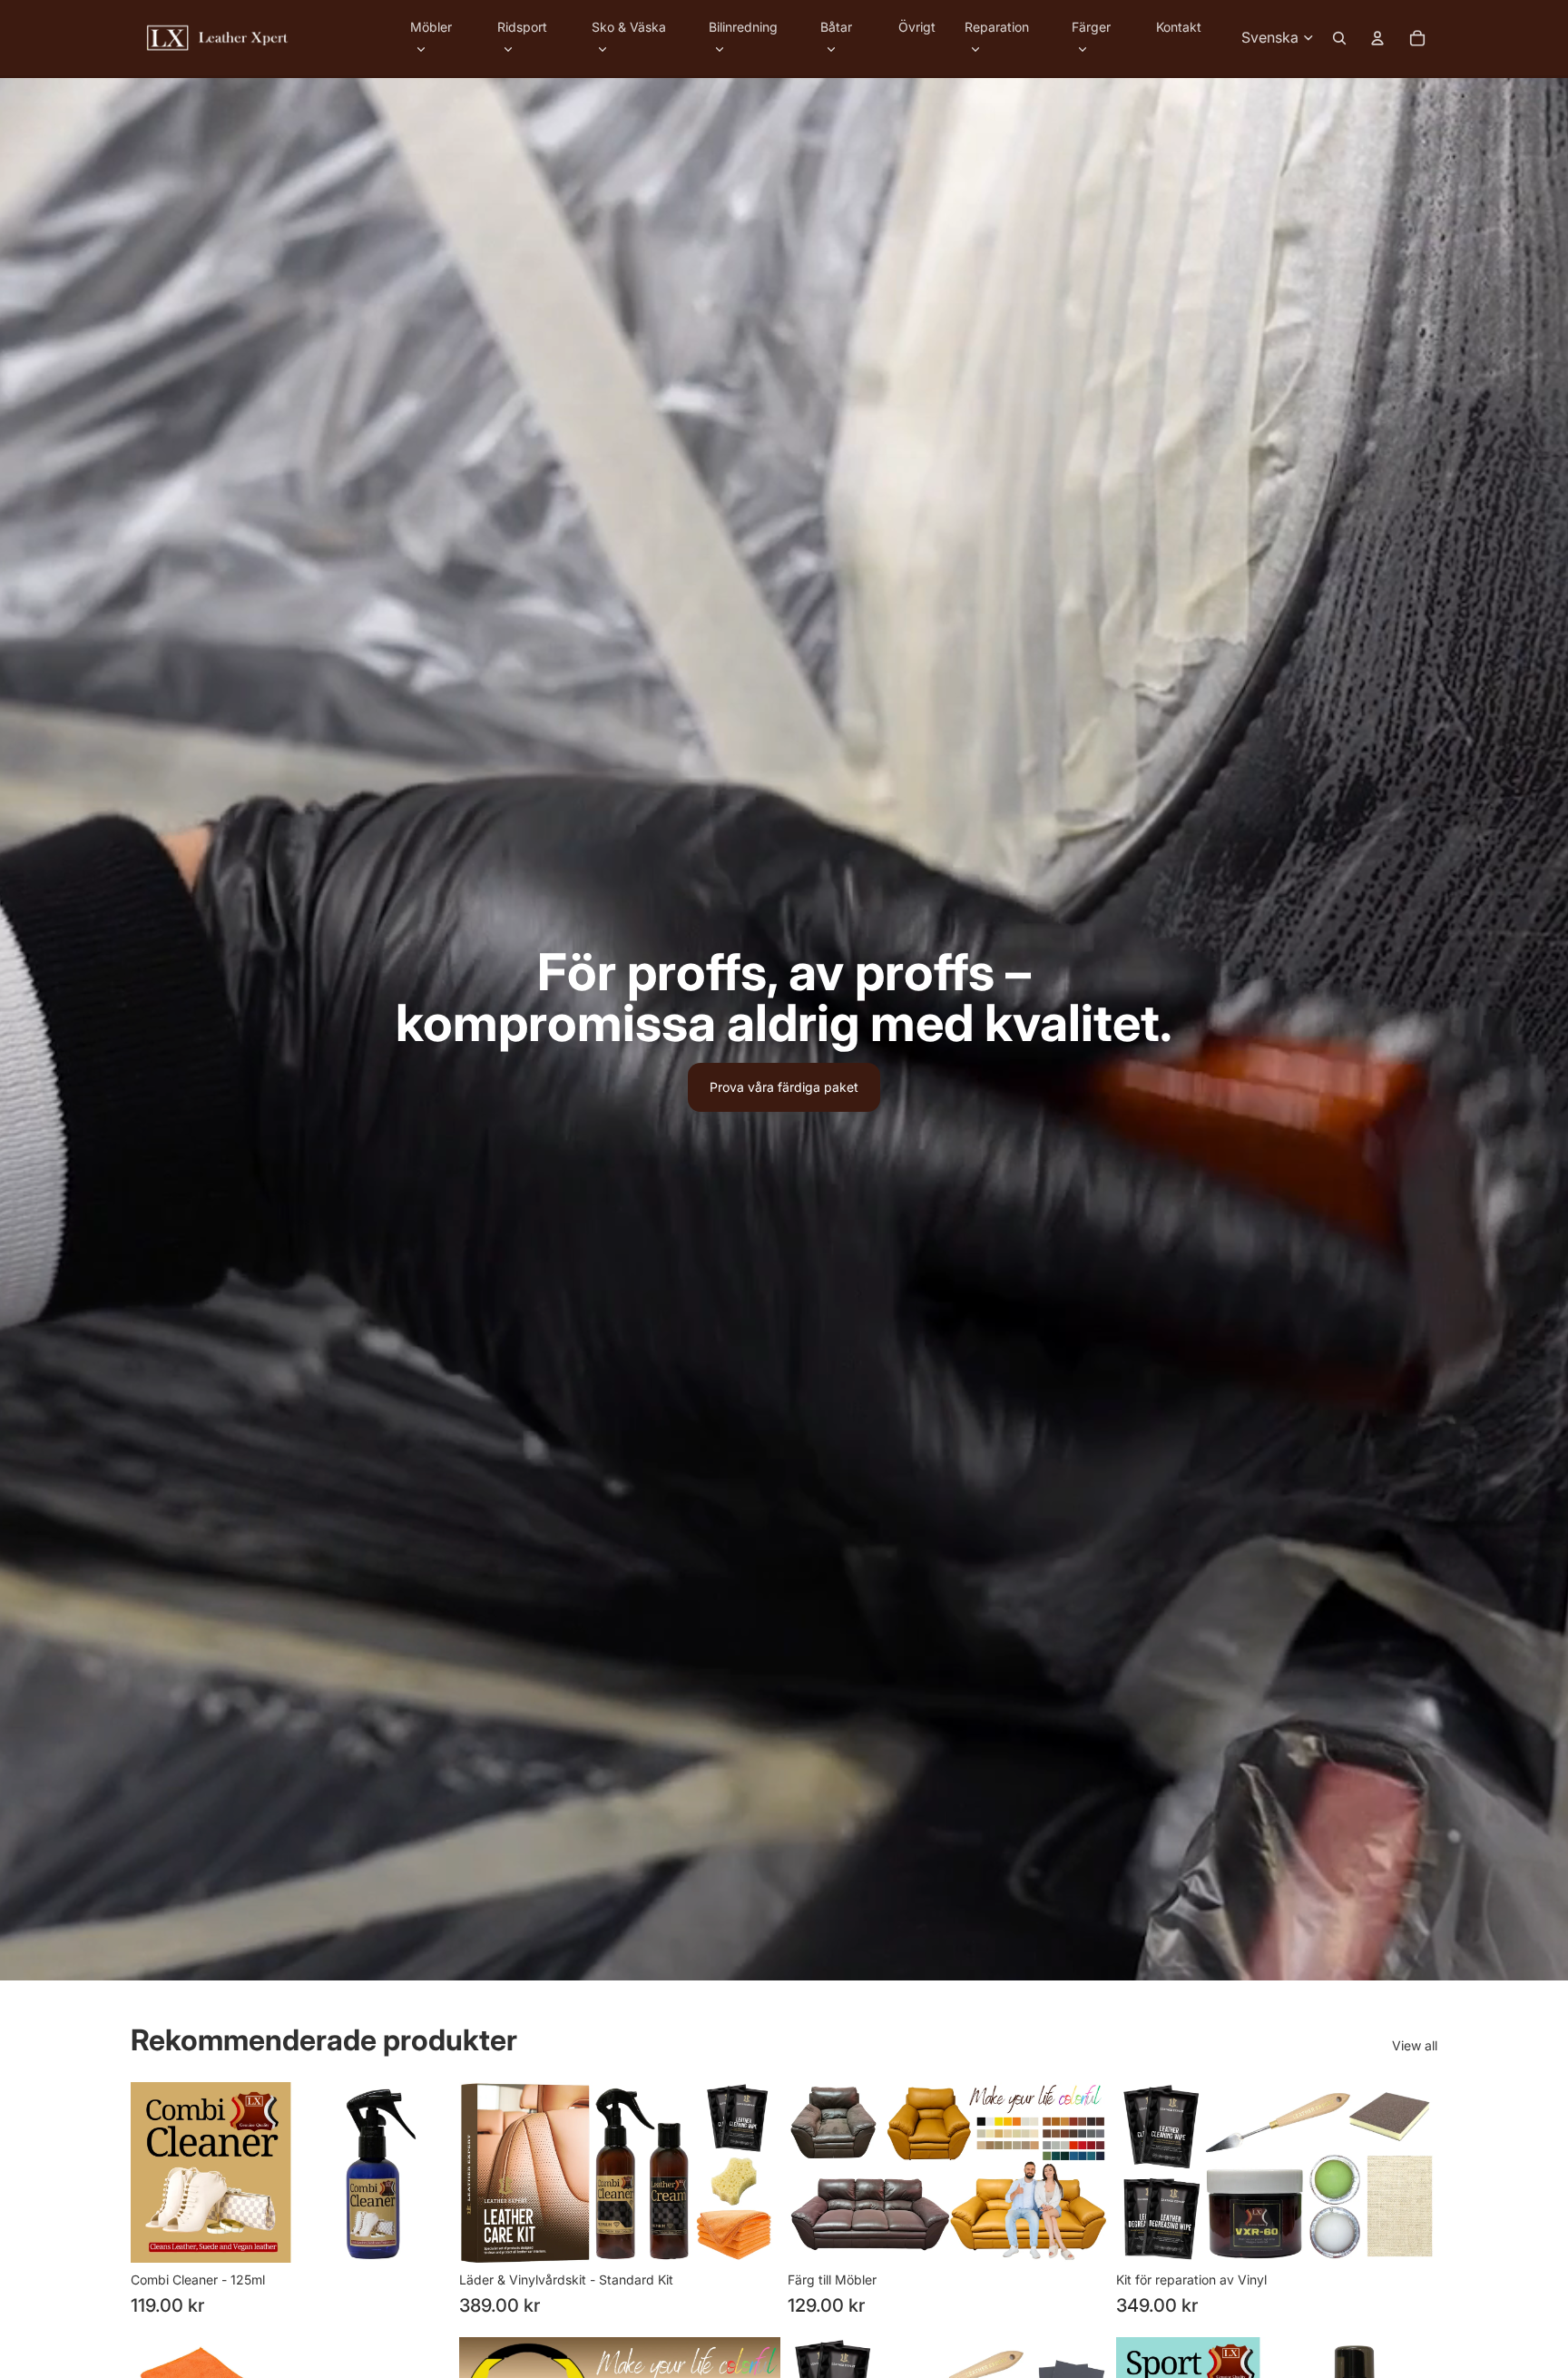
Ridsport (522, 27)
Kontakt (1179, 27)
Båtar (836, 27)
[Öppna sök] (1339, 38)
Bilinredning (743, 27)
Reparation (997, 27)
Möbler (431, 27)
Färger (1091, 27)
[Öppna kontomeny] (1377, 38)
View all (1415, 2045)
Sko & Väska (629, 27)
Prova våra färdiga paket (784, 1087)
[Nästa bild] (1082, 2172)
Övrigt (917, 27)
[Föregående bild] (815, 2172)
